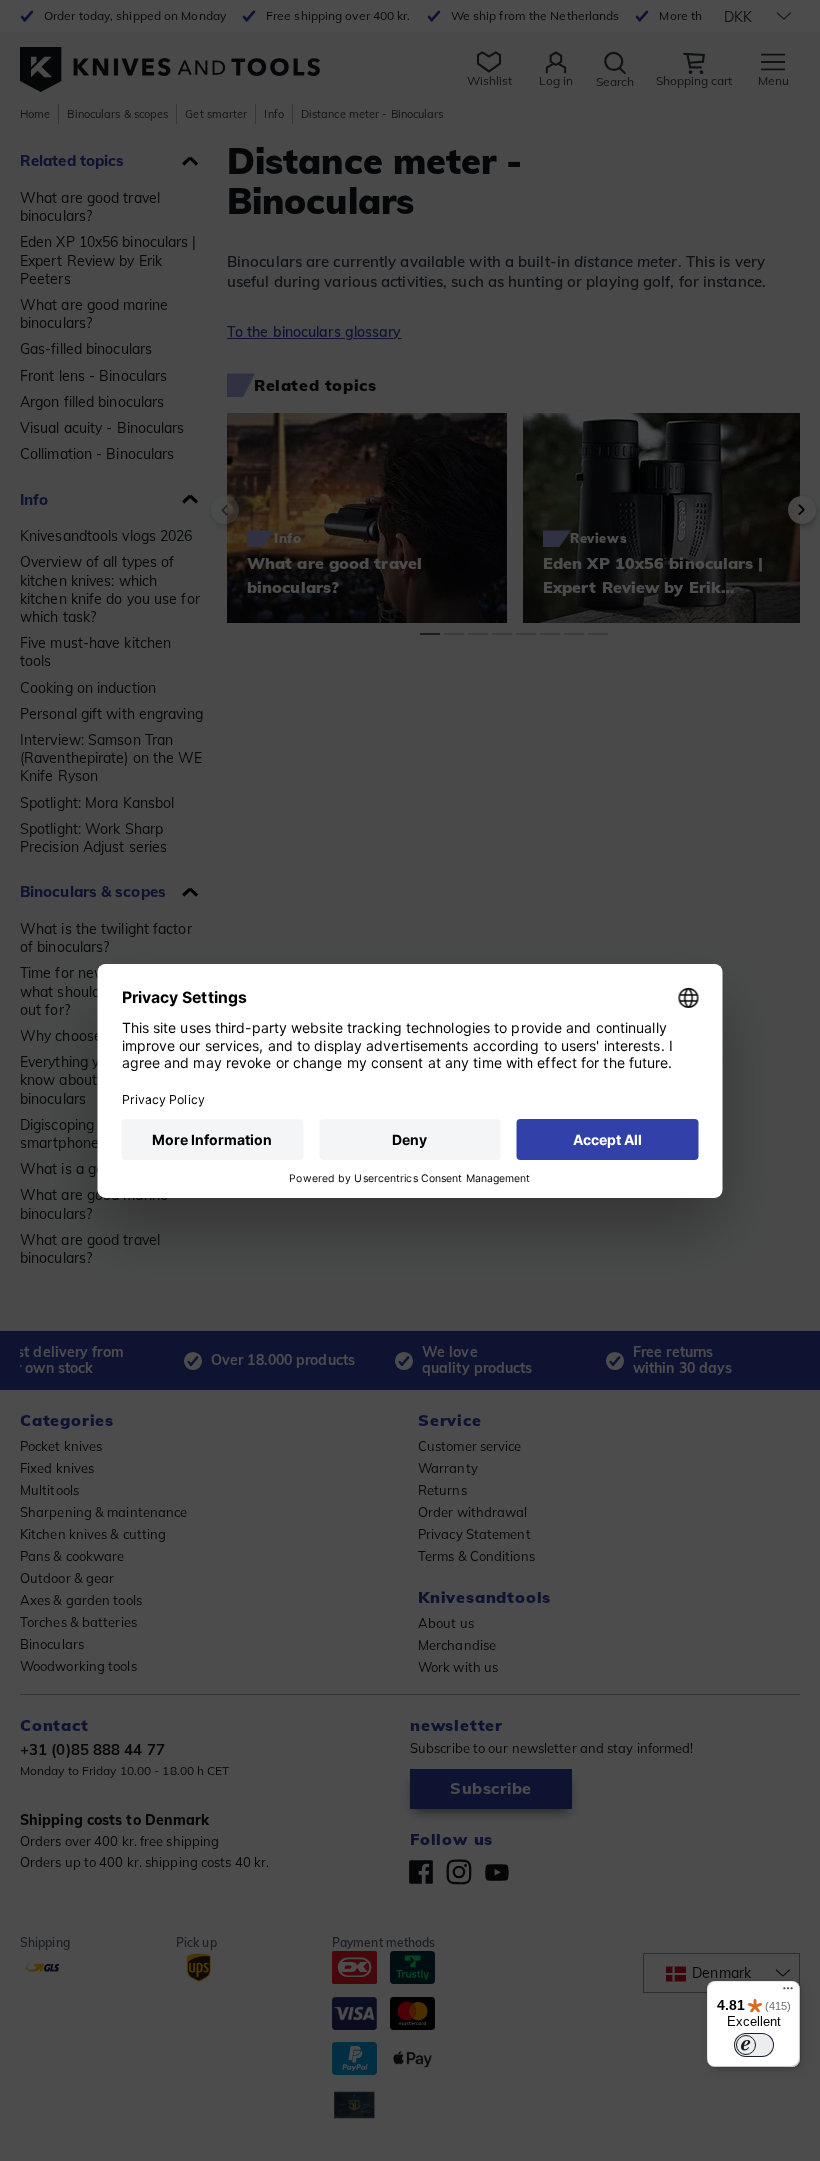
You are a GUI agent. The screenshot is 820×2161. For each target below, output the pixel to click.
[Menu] (788, 1993)
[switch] (754, 2045)
